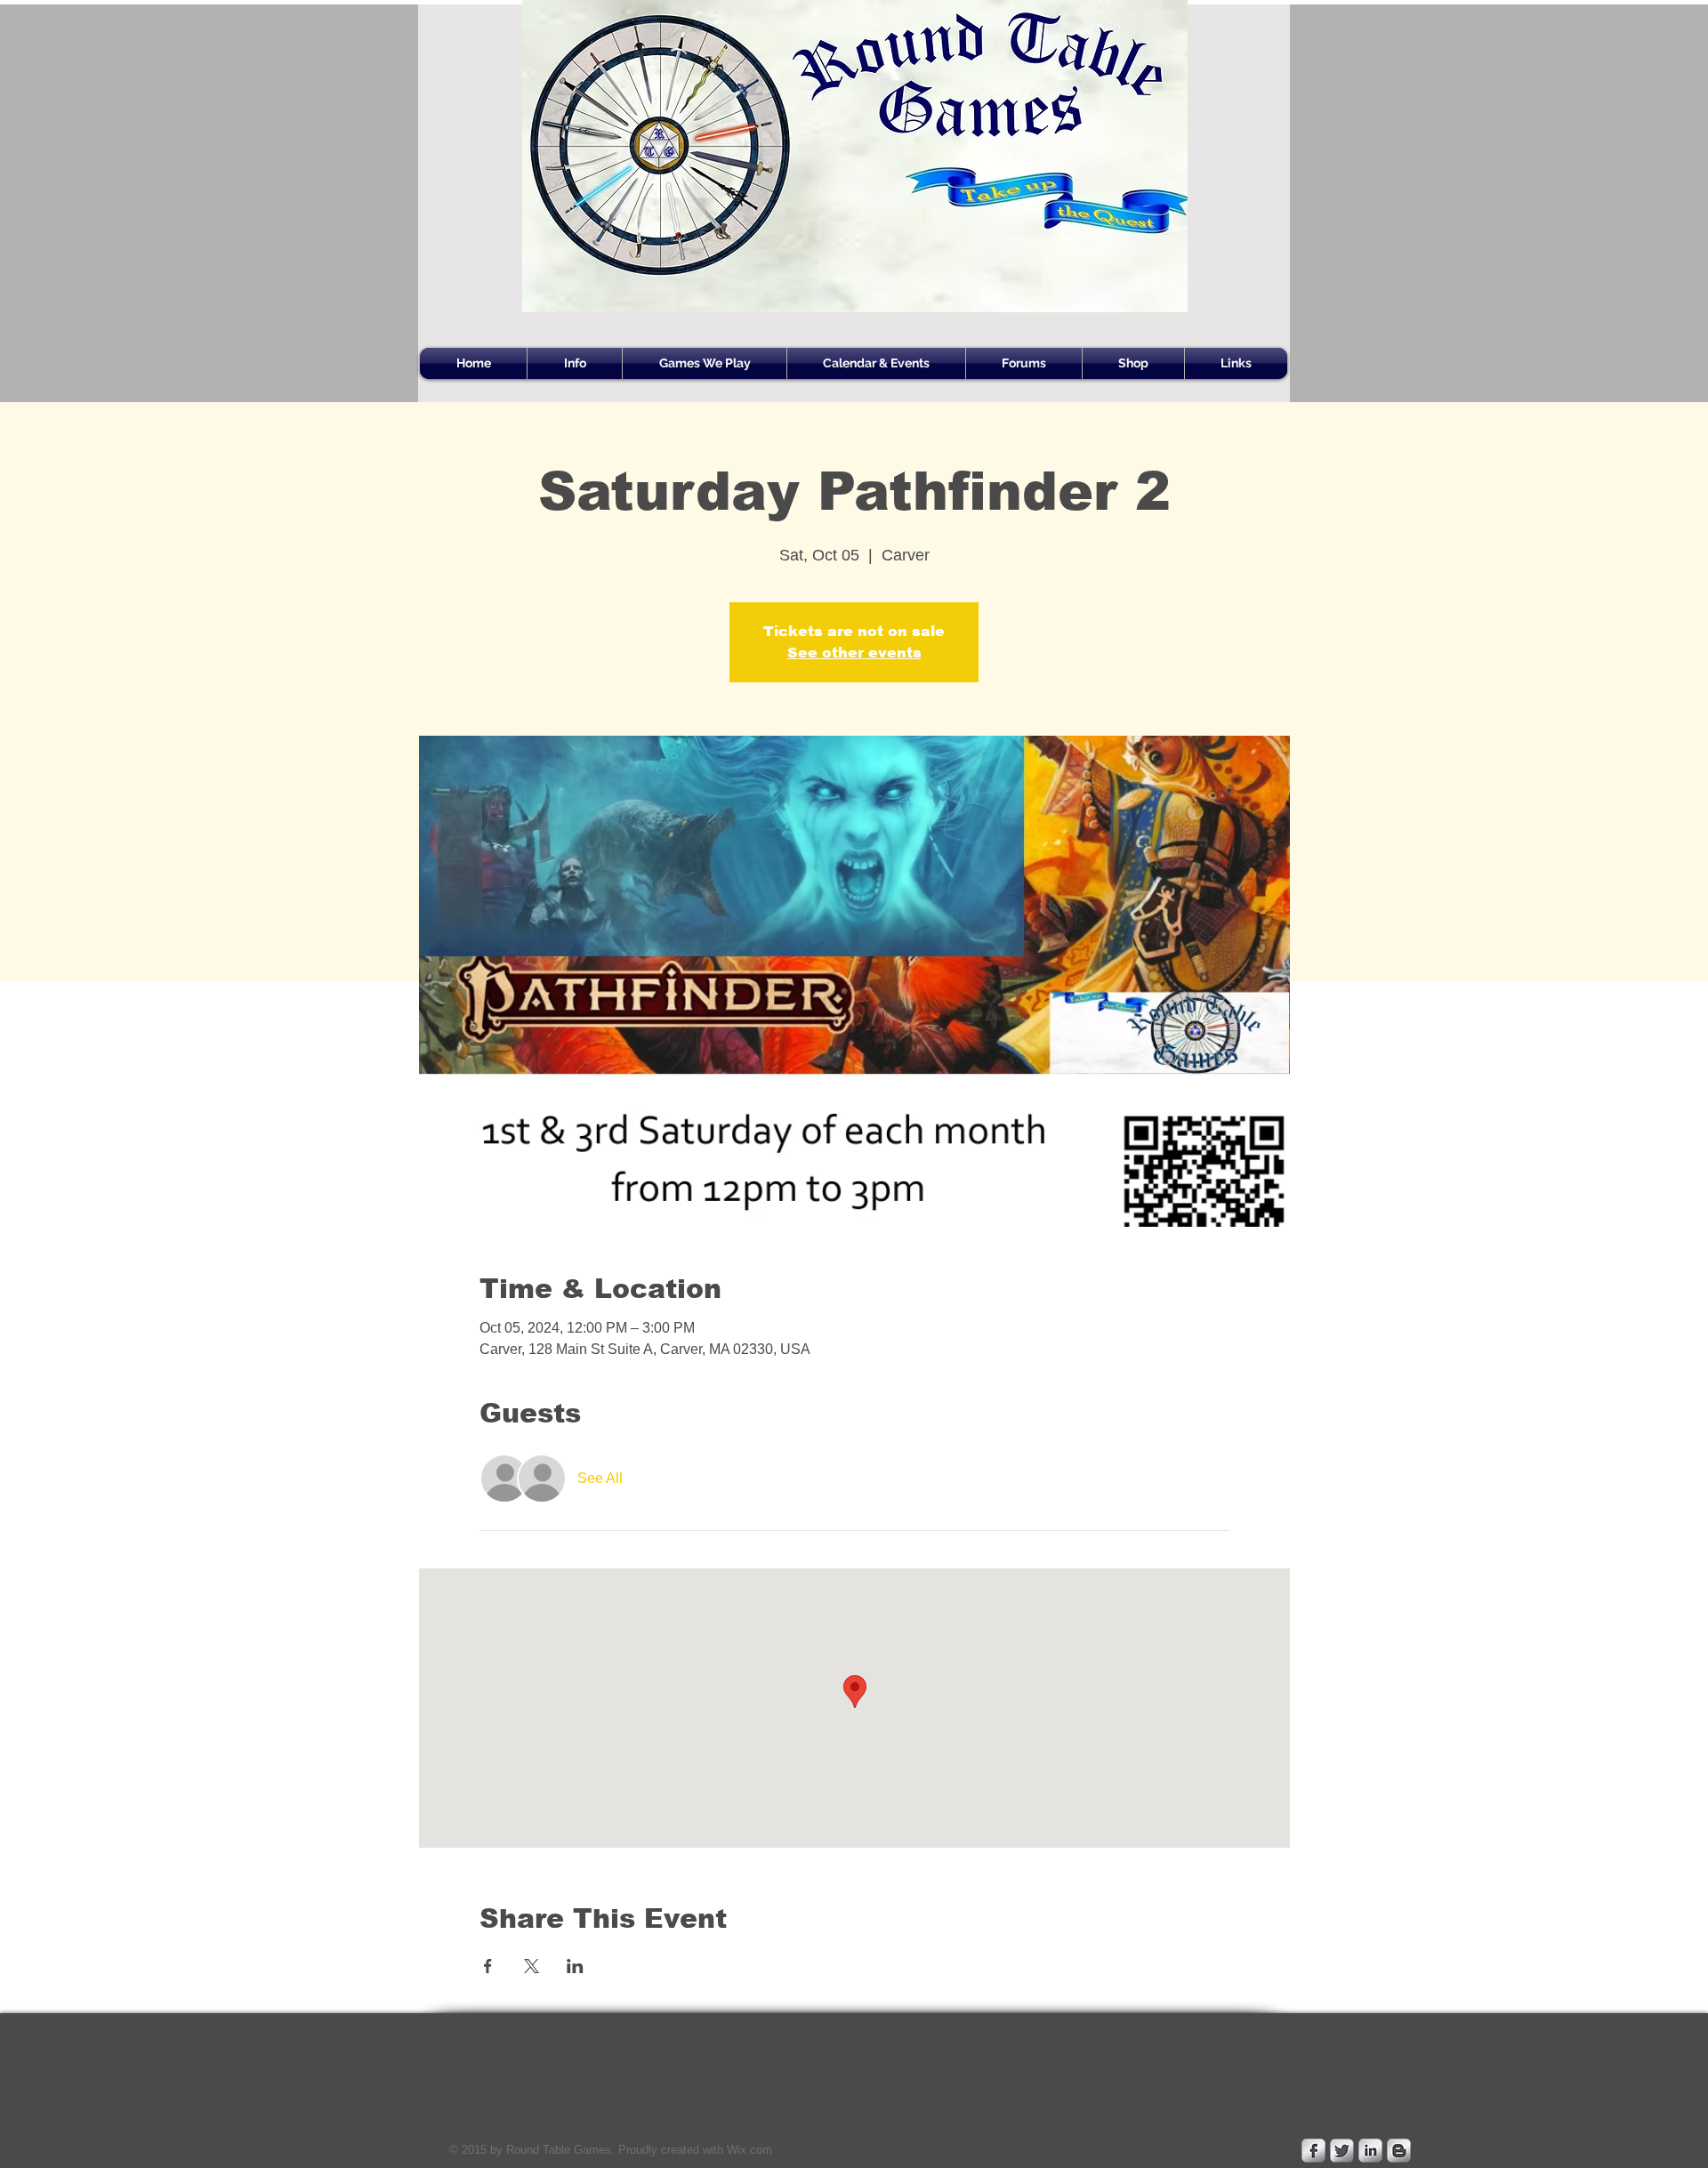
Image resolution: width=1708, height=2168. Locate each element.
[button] (575, 363)
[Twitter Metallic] (1342, 2151)
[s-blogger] (1399, 2151)
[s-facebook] (1313, 2151)
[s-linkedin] (1370, 2151)
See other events (854, 653)
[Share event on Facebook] (488, 1966)
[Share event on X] (532, 1966)
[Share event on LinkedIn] (575, 1966)
